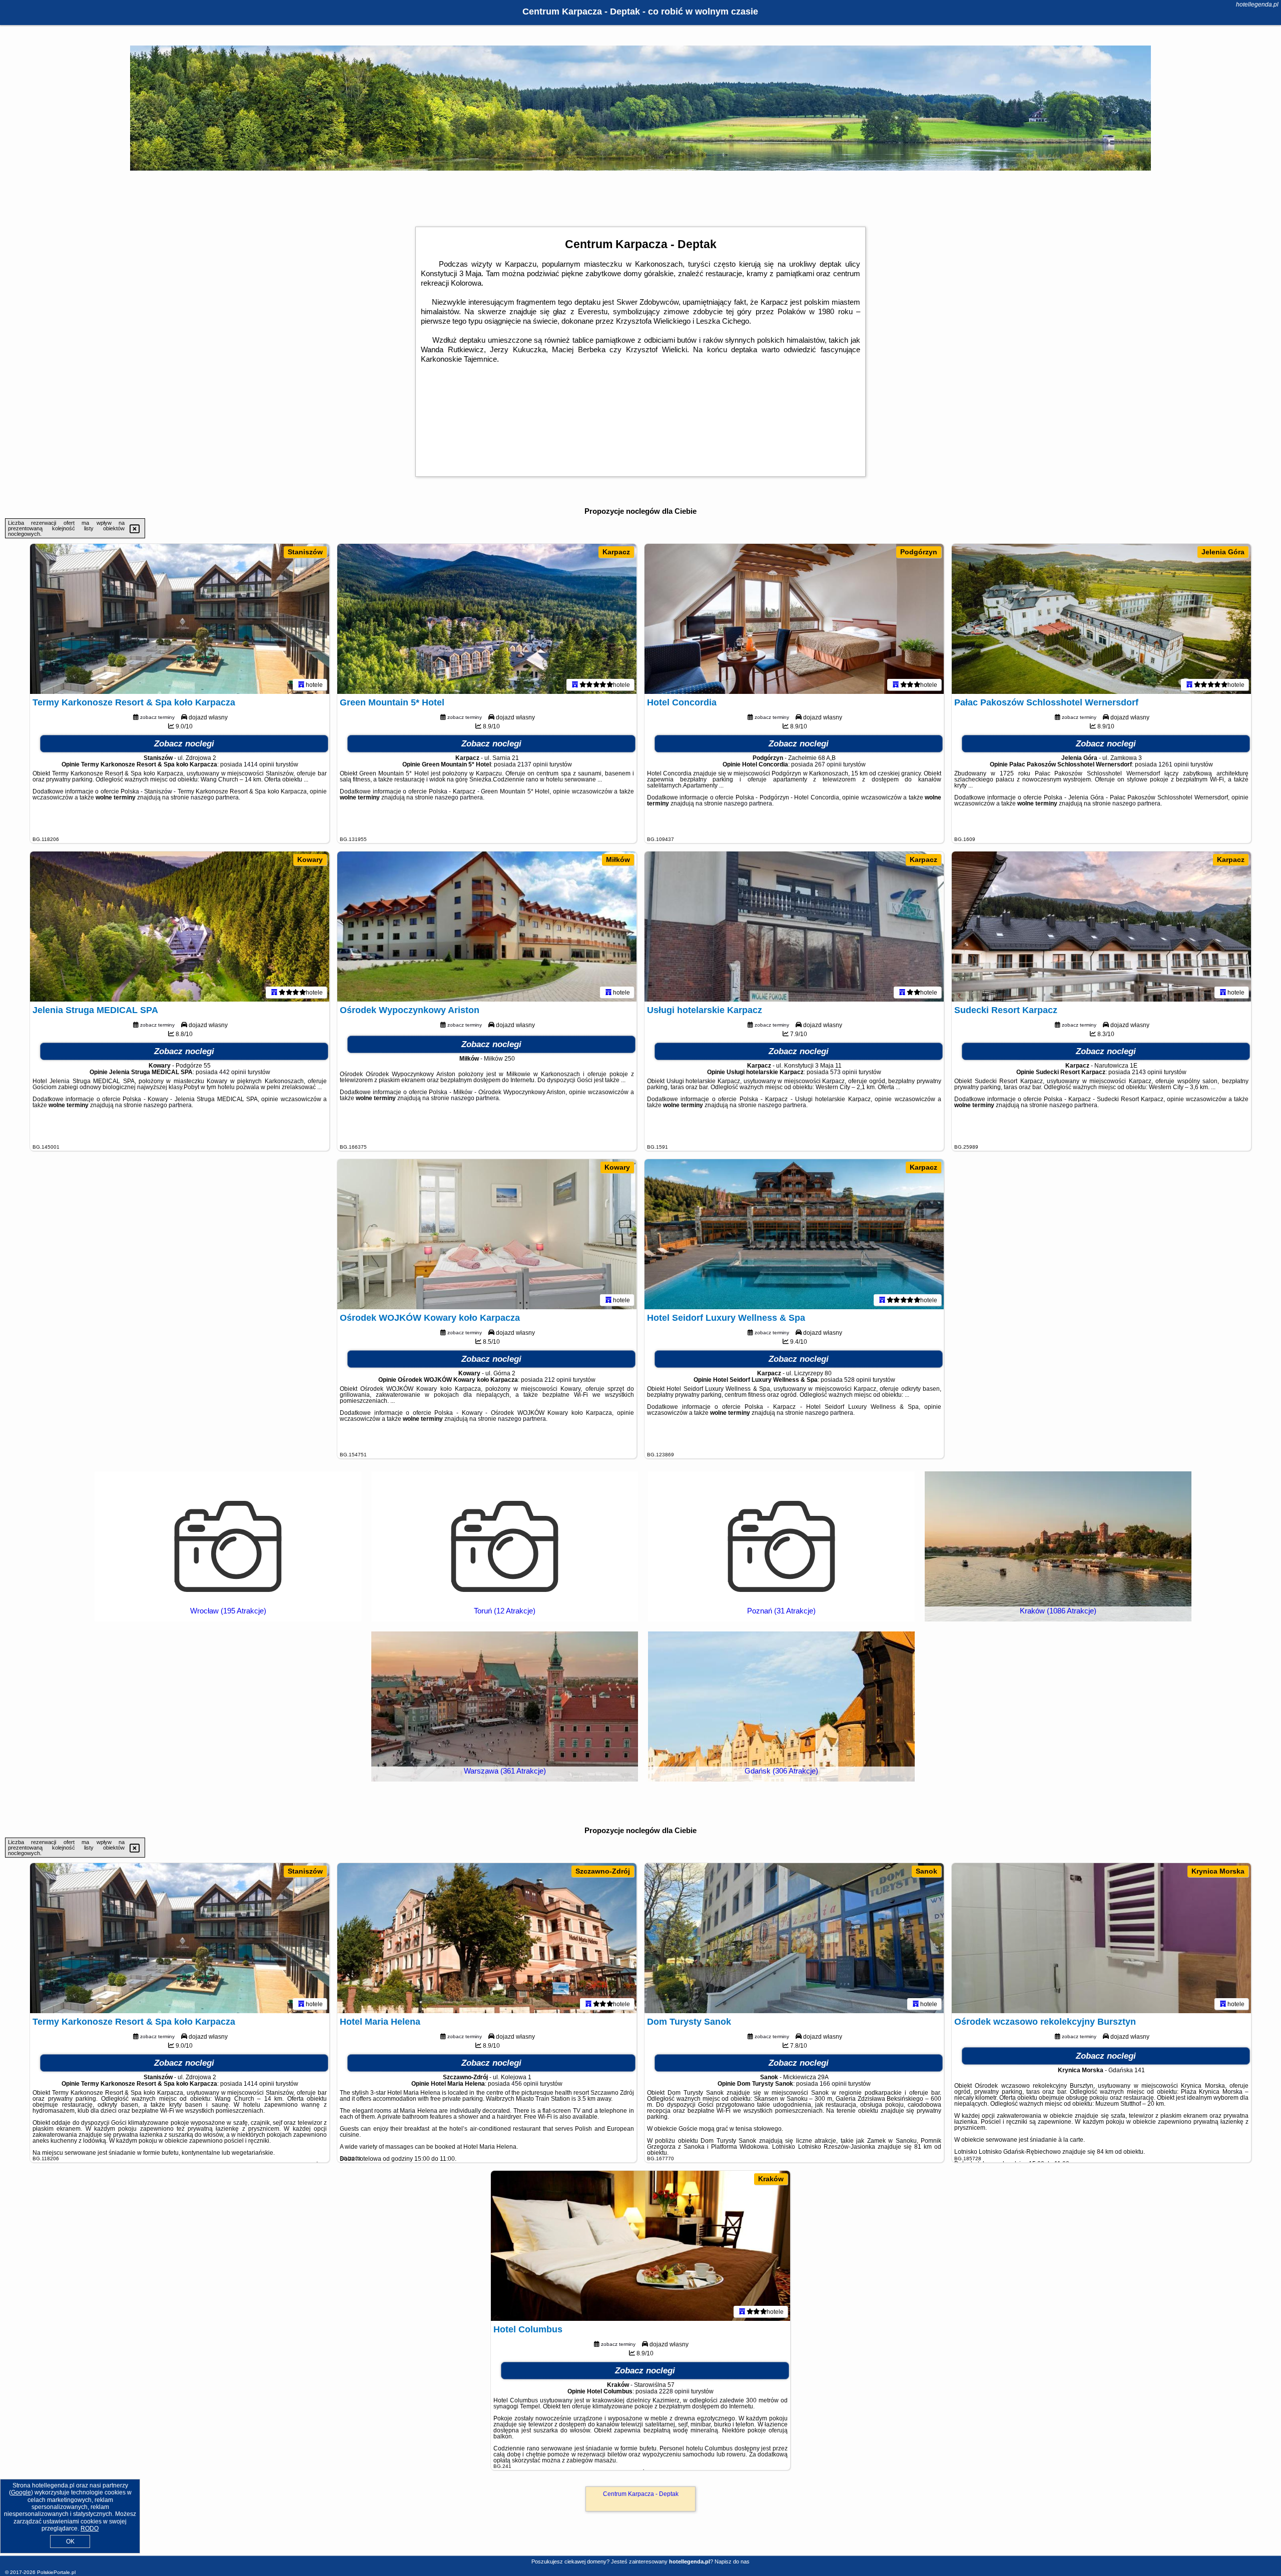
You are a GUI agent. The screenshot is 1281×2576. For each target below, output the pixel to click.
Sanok (926, 1871)
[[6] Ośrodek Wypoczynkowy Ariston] (487, 927)
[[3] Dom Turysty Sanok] (794, 1938)
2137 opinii (533, 764)
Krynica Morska (1218, 1871)
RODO (90, 2528)
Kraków (771, 2179)
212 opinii (558, 1380)
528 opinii (858, 1380)
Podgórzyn (919, 552)
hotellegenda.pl (1257, 5)
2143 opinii (1147, 1072)
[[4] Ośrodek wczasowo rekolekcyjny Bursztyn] (1101, 1938)
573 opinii (844, 1072)
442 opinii (233, 1072)
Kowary (310, 860)
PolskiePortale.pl (56, 2572)
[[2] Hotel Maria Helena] (487, 1938)
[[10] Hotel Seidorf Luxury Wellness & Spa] (794, 1234)
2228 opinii (674, 2391)
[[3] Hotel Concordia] (794, 619)
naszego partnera (215, 797)
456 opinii (525, 2084)
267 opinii (828, 764)
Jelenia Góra (1223, 552)
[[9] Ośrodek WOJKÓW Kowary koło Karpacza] (487, 1234)
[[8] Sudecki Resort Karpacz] (1101, 927)
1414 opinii (259, 764)
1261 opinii (1174, 764)
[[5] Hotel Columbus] (640, 2246)
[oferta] (301, 684)
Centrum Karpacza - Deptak (641, 2494)
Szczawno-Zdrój (603, 1871)
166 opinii (833, 2084)
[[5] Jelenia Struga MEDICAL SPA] (180, 927)
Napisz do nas (732, 2561)
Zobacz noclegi (184, 744)
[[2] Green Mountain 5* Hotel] (487, 619)
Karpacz (616, 552)
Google (21, 2492)
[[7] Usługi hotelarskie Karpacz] (794, 927)
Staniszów (305, 552)
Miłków (618, 860)
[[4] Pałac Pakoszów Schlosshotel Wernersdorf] (1101, 619)
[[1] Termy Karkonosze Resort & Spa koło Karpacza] (180, 619)
